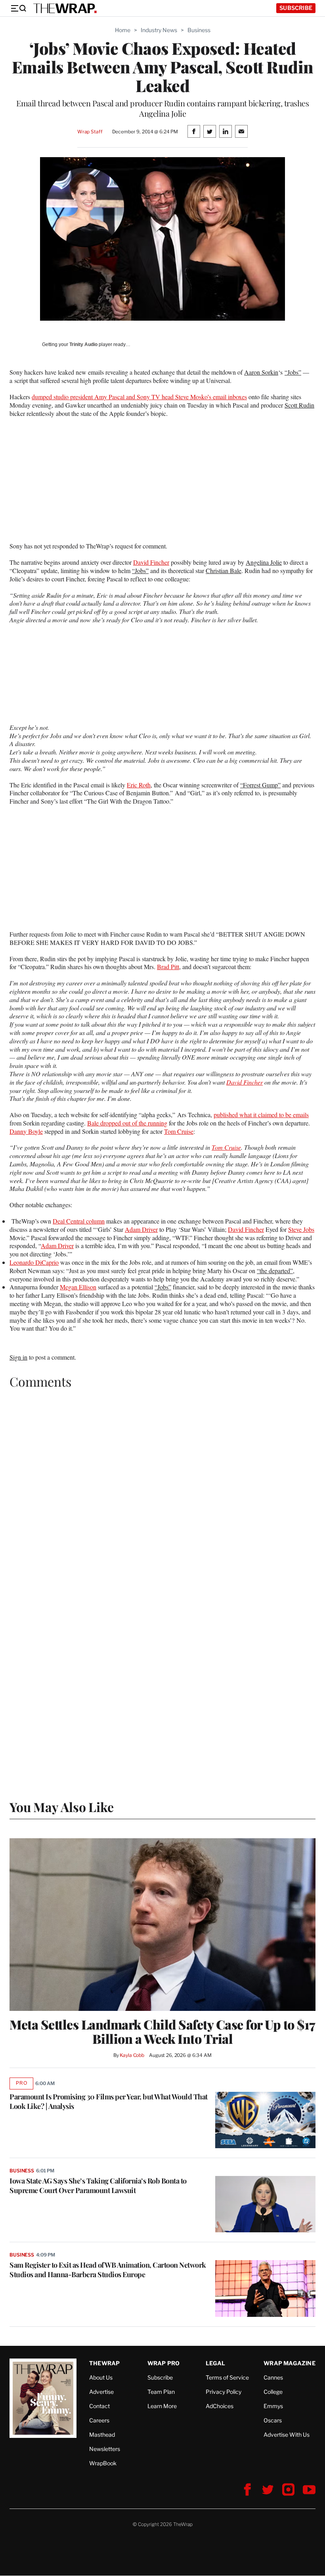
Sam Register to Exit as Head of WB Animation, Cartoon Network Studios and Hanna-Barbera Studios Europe (108, 2270)
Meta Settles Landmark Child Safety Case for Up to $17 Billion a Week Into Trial (162, 2032)
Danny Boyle (26, 1131)
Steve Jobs (301, 1229)
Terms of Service (227, 2377)
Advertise (101, 2392)
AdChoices (220, 2406)
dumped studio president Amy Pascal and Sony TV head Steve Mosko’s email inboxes (139, 397)
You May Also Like (62, 1807)
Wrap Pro (164, 2363)
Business (199, 30)
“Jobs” (293, 372)
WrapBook (103, 2463)
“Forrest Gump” (260, 785)
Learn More (162, 2406)
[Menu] (18, 8)
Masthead (102, 2435)
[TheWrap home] (65, 8)
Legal (216, 2363)
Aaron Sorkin (261, 372)
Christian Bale (224, 570)
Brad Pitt (168, 967)
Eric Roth (139, 785)
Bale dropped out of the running (127, 1123)
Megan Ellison (78, 1287)
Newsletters (105, 2449)
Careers (99, 2420)
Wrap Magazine (290, 2363)
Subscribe (296, 8)
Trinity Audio (83, 344)
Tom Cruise (179, 1131)
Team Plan (161, 2392)
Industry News (159, 30)
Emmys (273, 2406)
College (273, 2392)
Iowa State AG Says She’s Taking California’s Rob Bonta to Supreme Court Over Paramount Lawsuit (98, 2185)
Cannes (273, 2377)
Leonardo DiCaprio (34, 1262)
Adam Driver (141, 1229)
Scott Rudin (299, 405)
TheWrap (104, 2363)
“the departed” (275, 1271)
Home (123, 30)
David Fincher (151, 562)
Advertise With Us (287, 2435)
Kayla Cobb (132, 2055)
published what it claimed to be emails (261, 1115)
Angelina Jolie (264, 562)
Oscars (273, 2420)
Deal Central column (79, 1221)
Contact (99, 2406)
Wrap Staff (90, 132)
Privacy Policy (224, 2392)
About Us (101, 2377)
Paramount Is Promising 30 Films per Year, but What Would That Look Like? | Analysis (109, 2101)
